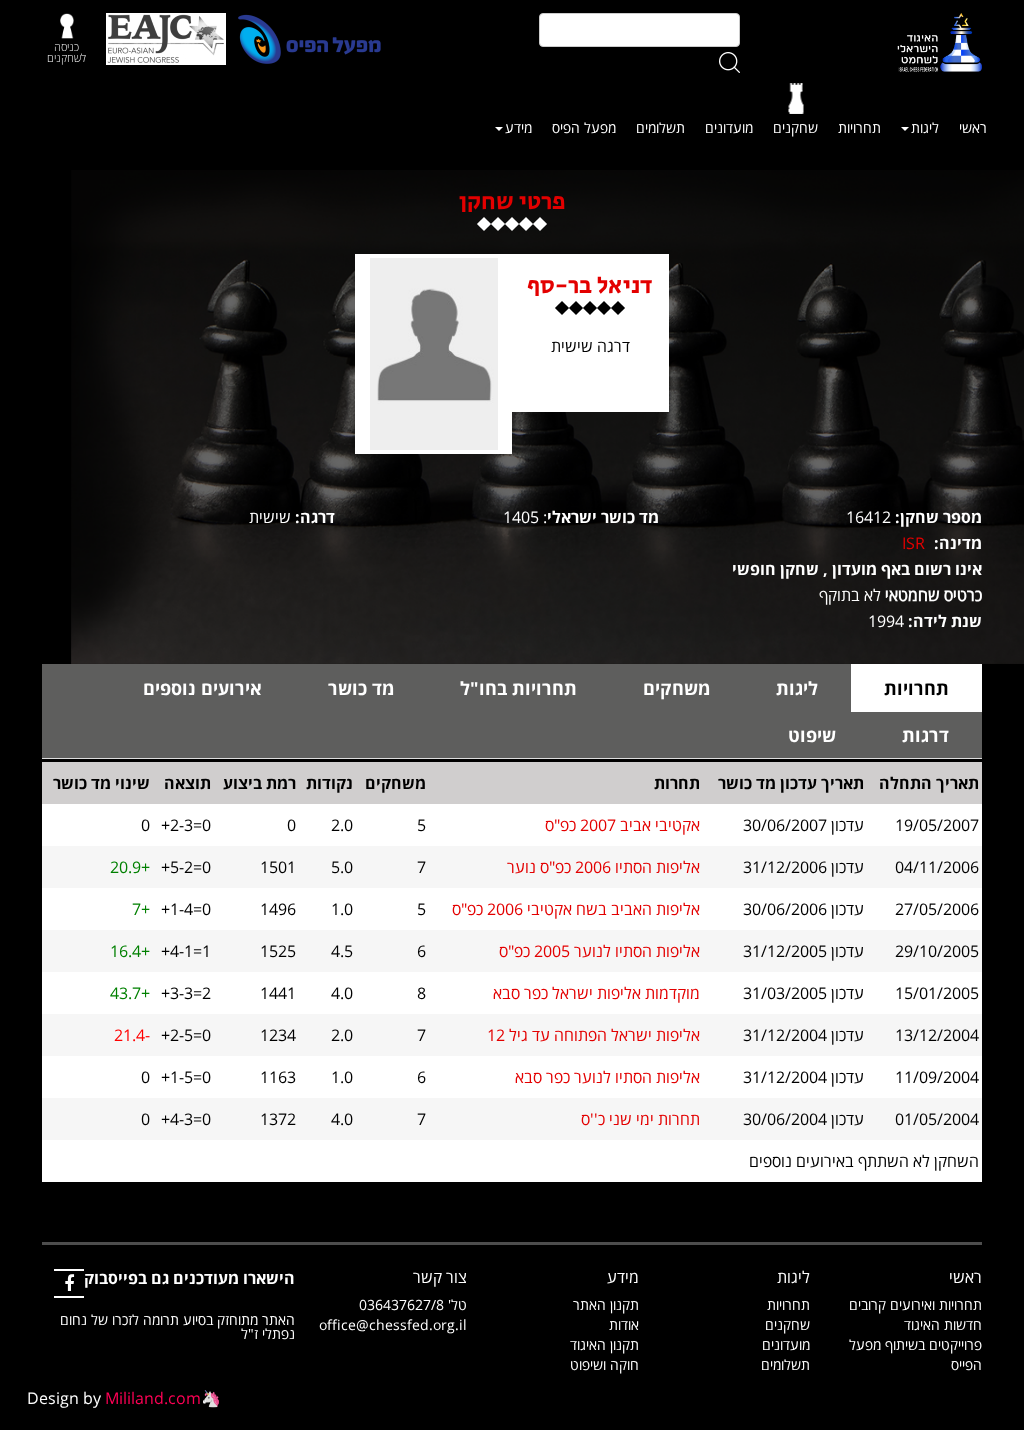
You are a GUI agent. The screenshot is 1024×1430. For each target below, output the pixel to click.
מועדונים (729, 127)
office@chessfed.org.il (393, 1324)
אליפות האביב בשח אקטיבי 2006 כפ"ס (576, 909)
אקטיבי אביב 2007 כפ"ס (622, 825)
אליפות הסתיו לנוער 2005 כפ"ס (599, 951)
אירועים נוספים (202, 688)
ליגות (925, 127)
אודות (624, 1324)
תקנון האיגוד (604, 1344)
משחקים (676, 688)
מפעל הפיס (584, 127)
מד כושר (361, 688)
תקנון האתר (606, 1304)
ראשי (973, 127)
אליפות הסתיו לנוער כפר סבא (607, 1077)
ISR (913, 543)
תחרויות (859, 127)
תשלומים (660, 127)
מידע (518, 127)
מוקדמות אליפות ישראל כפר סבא (596, 993)
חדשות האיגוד (943, 1324)
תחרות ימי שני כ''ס (640, 1119)
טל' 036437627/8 (413, 1304)
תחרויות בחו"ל (518, 688)
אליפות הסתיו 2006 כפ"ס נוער (603, 867)
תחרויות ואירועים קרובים (915, 1304)
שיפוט (812, 735)
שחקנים (795, 127)
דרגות (925, 735)
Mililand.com (153, 1398)
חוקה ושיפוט (604, 1364)
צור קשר (440, 1277)
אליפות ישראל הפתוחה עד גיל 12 (593, 1035)
